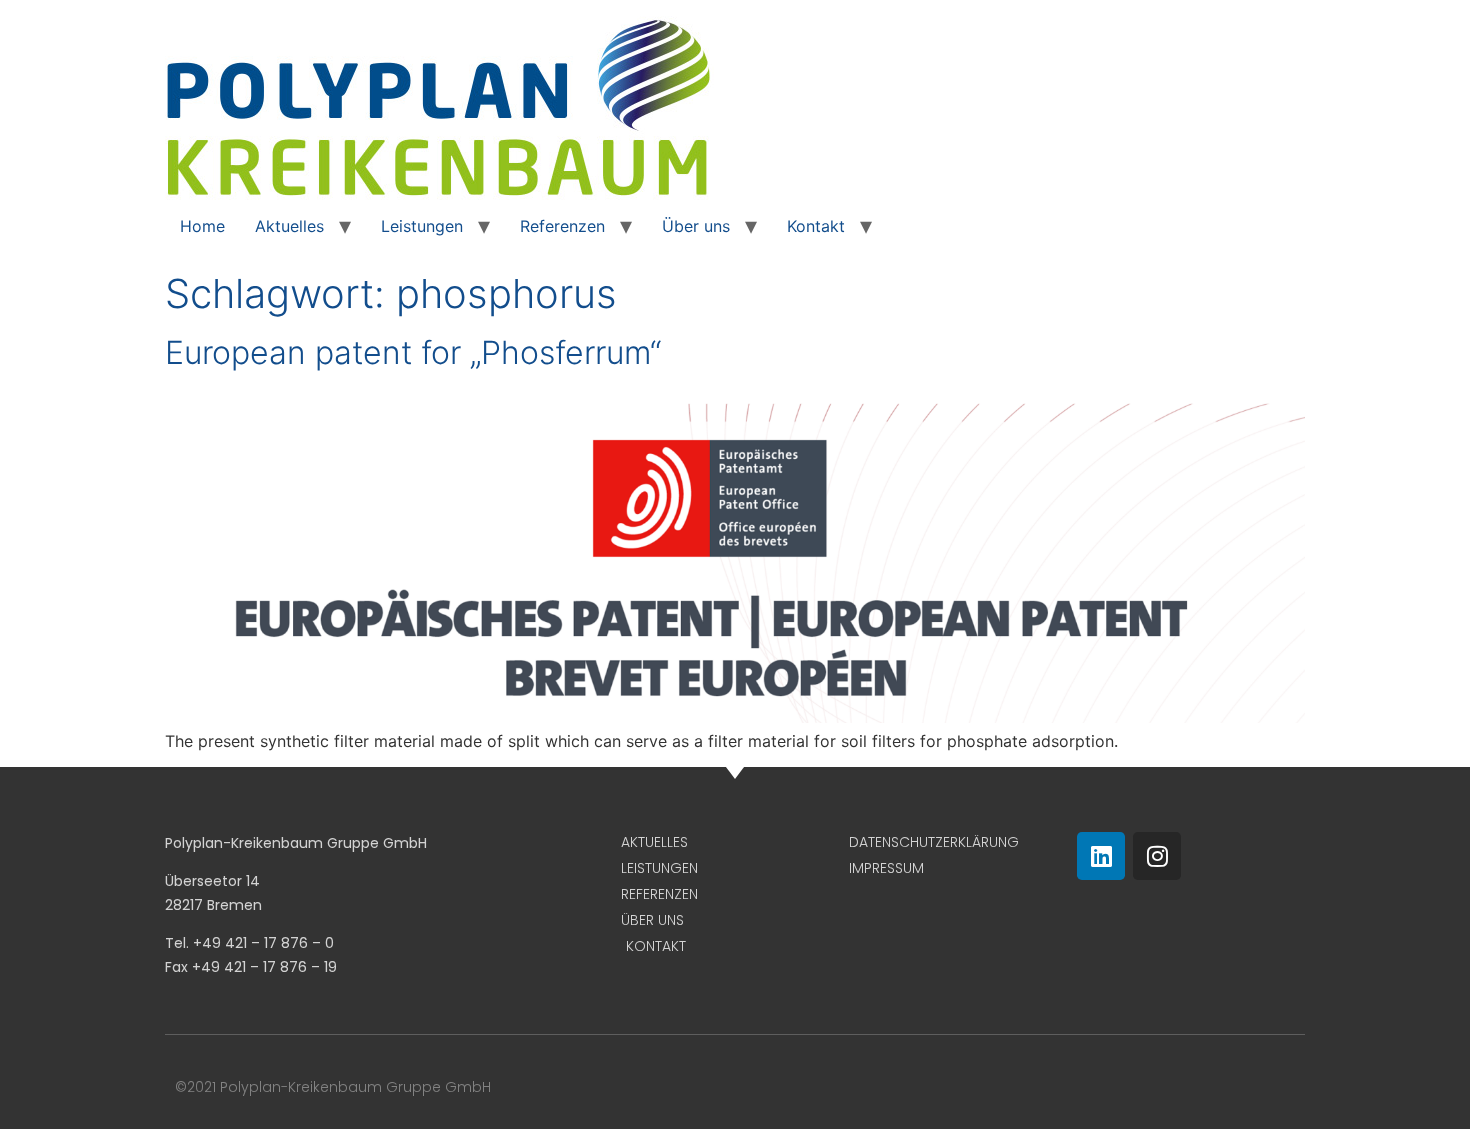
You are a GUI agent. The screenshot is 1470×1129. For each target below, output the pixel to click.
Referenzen (562, 226)
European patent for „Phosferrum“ (413, 352)
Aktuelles (289, 226)
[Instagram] (1157, 856)
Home (202, 226)
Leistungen (422, 226)
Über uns (696, 226)
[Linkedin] (1101, 856)
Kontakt (816, 226)
